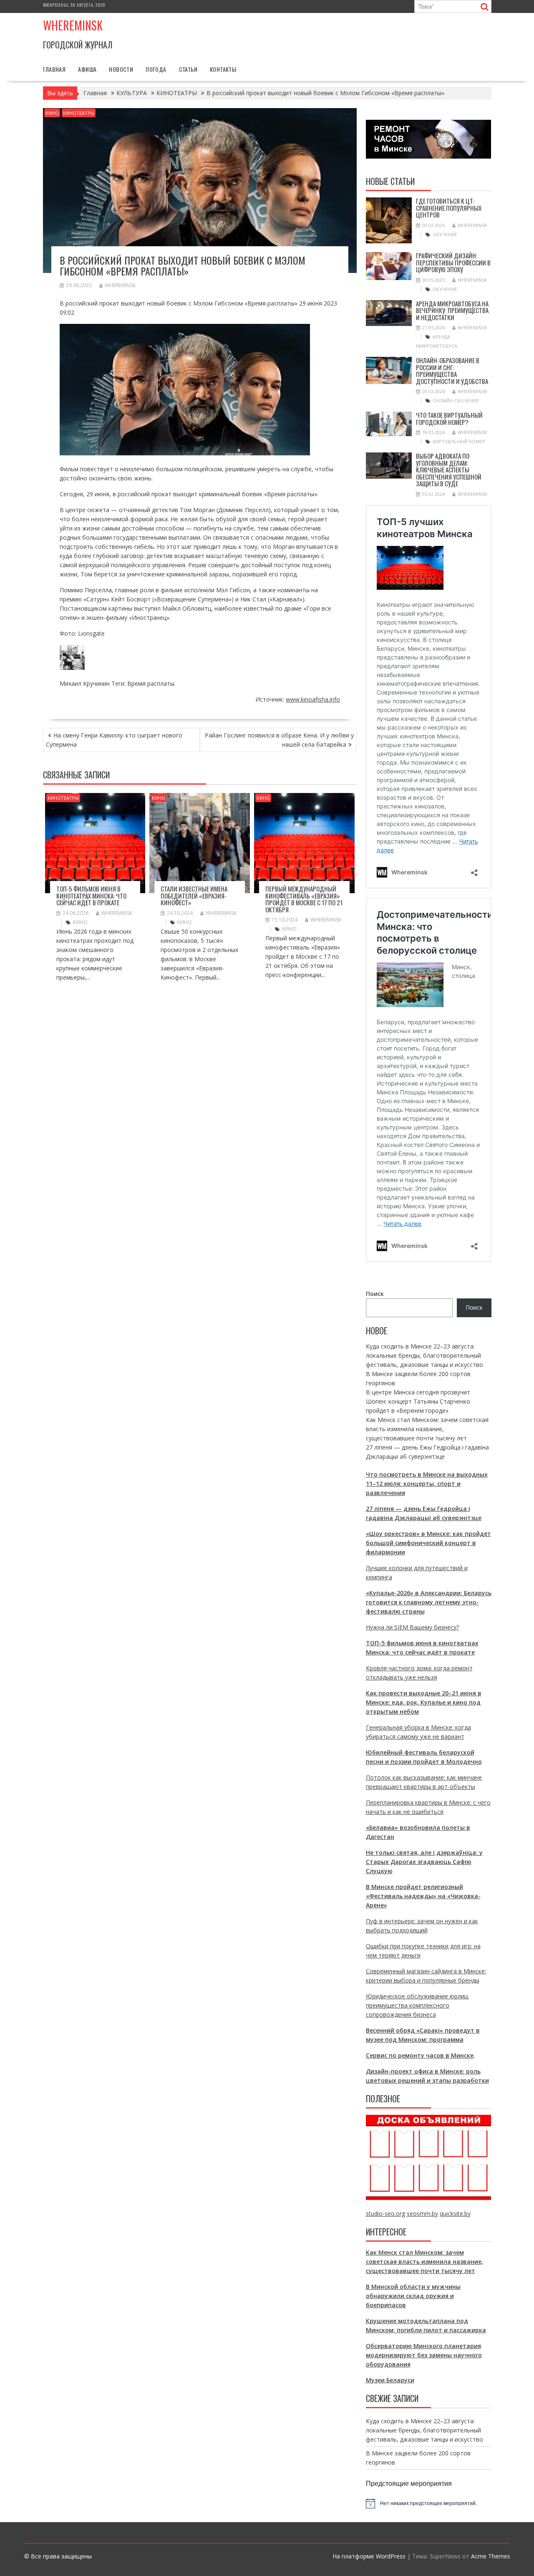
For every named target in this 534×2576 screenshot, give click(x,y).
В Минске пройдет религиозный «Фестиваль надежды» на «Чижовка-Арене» (423, 1896)
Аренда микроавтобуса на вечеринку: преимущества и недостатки (452, 310)
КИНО (52, 113)
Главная (54, 69)
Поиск (375, 1294)
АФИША (87, 69)
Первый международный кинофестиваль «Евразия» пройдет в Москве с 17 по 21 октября (304, 899)
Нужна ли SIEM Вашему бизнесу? (412, 1627)
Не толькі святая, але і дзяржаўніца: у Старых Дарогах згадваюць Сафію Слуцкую (424, 1862)
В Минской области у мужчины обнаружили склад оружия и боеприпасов (413, 2296)
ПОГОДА (156, 69)
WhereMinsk (120, 285)
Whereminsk (73, 25)
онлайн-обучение (456, 400)
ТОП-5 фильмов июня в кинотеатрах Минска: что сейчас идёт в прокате (91, 895)
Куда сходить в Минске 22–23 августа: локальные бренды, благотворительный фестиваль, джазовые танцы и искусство (424, 1355)
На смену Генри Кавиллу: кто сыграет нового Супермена (114, 740)
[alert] (429, 2503)
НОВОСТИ (121, 69)
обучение (445, 234)
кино (80, 922)
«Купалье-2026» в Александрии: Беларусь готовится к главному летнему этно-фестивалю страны (429, 1602)
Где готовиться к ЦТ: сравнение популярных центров (449, 208)
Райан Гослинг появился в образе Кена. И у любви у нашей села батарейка (279, 740)
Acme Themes (491, 2556)
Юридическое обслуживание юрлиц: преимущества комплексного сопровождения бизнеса (417, 2005)
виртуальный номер (459, 441)
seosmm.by (422, 2214)
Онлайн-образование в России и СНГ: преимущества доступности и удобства (452, 371)
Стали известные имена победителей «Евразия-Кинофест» (194, 895)
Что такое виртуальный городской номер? (449, 418)
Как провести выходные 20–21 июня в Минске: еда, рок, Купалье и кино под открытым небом (424, 1702)
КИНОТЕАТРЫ (79, 113)
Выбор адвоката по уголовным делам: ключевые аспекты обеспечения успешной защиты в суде (449, 470)
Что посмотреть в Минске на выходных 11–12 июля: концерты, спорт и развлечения (427, 1484)
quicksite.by (455, 2214)
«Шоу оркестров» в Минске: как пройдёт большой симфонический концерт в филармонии (428, 1543)
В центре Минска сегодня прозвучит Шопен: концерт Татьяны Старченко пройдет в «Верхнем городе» (418, 1401)
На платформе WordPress (369, 2556)
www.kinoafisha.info (313, 699)
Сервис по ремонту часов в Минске (420, 2055)
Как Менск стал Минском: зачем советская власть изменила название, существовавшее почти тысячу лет (427, 1429)
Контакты (223, 69)
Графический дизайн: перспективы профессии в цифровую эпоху (453, 262)
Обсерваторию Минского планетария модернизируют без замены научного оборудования (424, 2355)
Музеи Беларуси (390, 2380)
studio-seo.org (385, 2214)
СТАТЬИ (188, 69)
